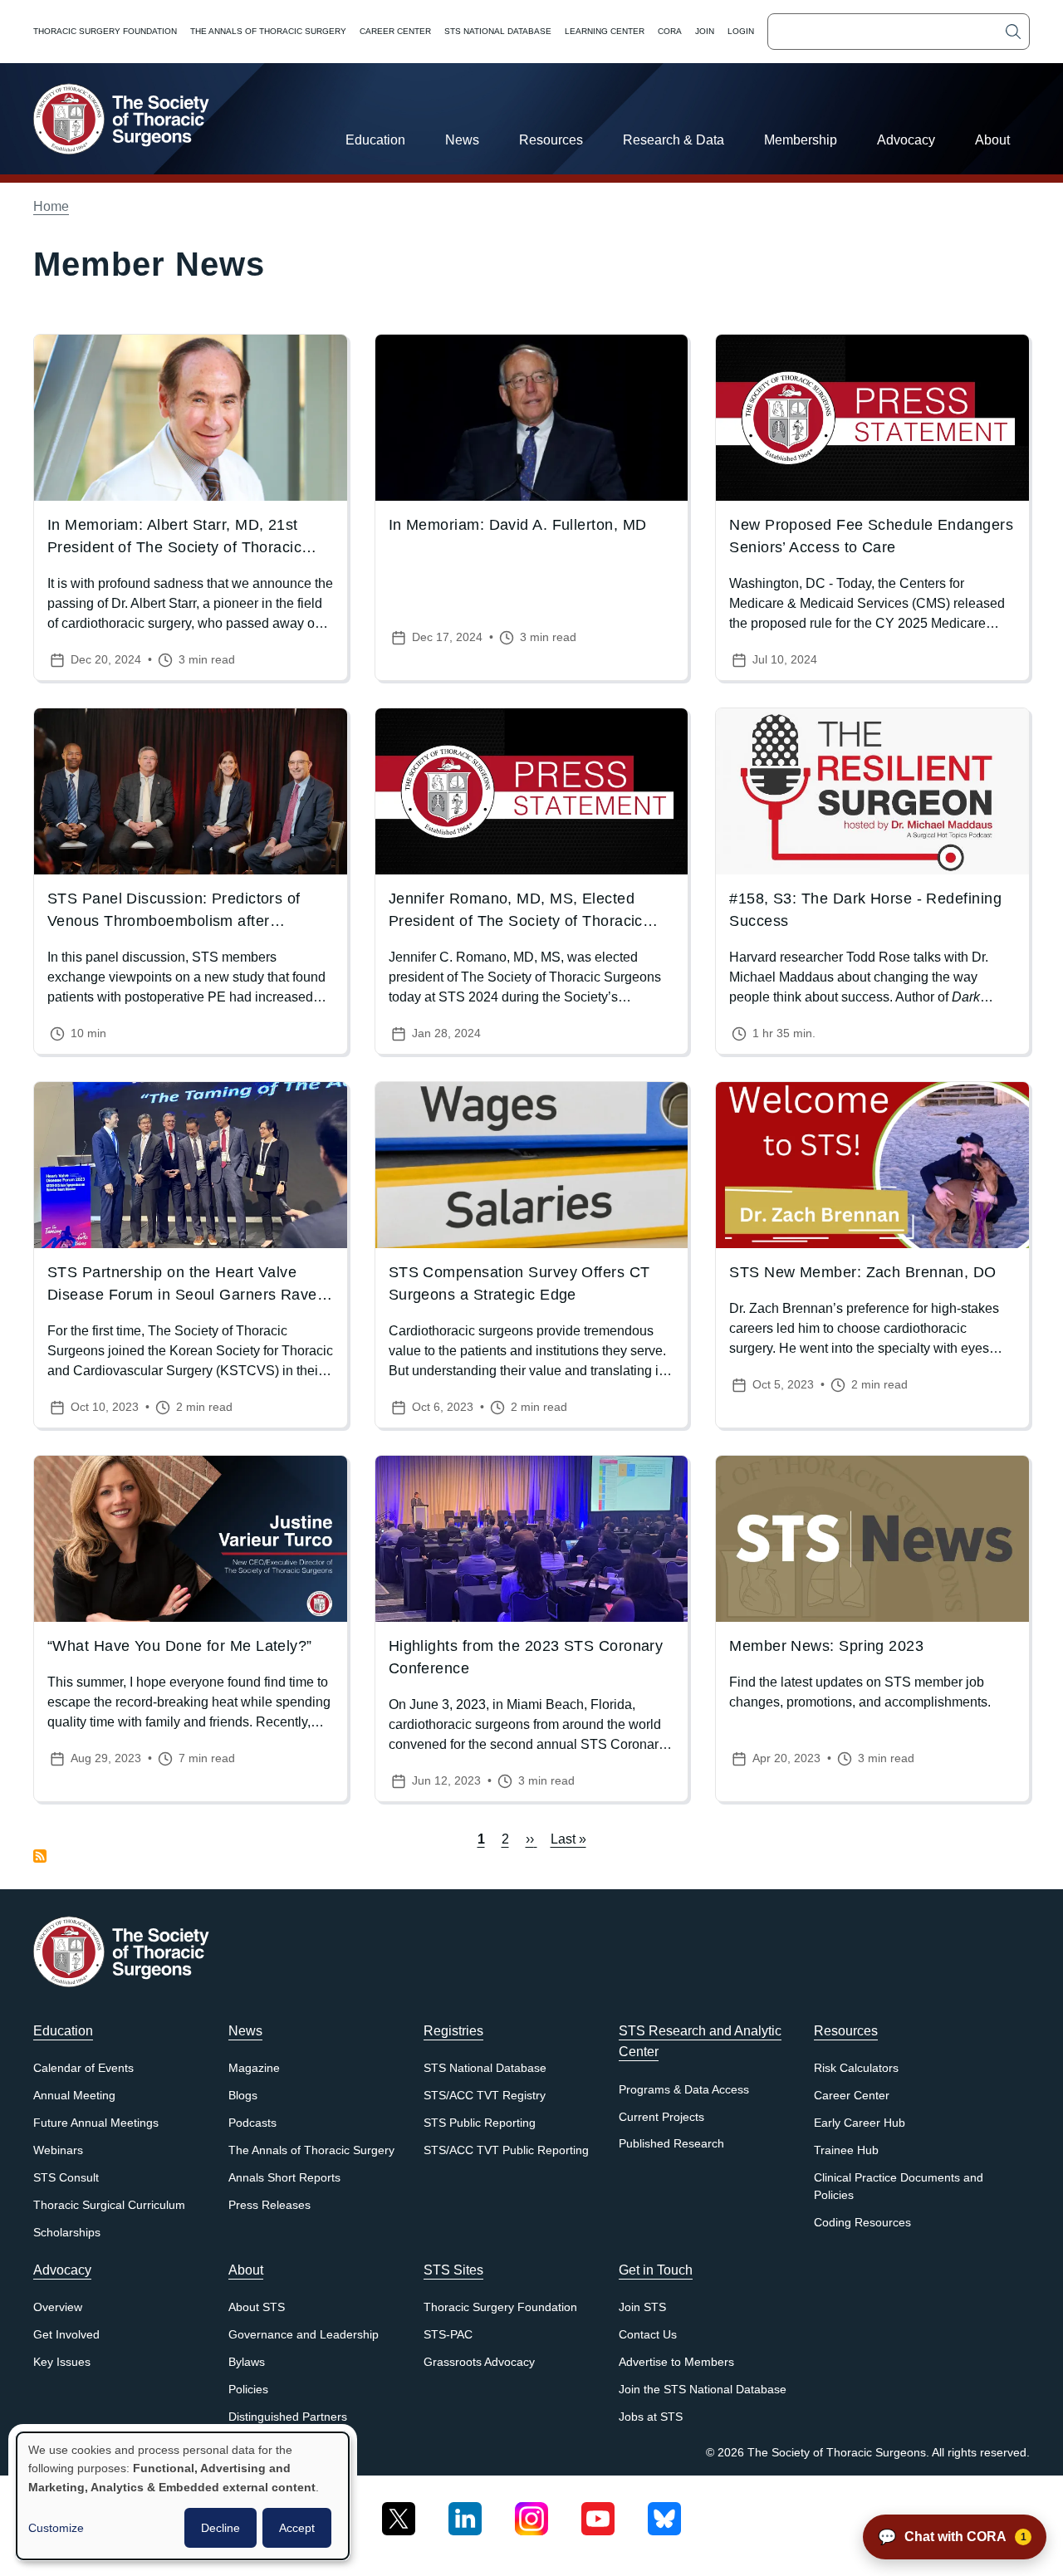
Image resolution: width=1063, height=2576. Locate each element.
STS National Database (498, 31)
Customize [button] (56, 2528)
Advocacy (906, 140)
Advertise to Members (676, 2362)
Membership (801, 140)
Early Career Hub (860, 2123)
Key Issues (62, 2362)
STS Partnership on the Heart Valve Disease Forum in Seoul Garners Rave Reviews (182, 1295)
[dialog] (183, 2496)
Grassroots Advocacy (479, 2362)
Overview (58, 2307)
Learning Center (605, 31)
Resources (551, 140)
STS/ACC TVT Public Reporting (506, 2150)
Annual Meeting (74, 2096)
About (992, 140)
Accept (297, 2528)
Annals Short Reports (284, 2178)
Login (741, 31)
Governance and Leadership (304, 2335)
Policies (248, 2390)
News (462, 140)
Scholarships (67, 2233)
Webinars (58, 2150)
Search (1013, 32)
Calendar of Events (83, 2068)
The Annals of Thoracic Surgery (268, 31)
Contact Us (648, 2335)
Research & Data (674, 140)
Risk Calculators (856, 2068)
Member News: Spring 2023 (826, 1646)
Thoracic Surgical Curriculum (109, 2205)
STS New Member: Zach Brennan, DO (862, 1272)
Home (51, 206)
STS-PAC (448, 2335)
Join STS (642, 2307)
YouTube (598, 2512)
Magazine (254, 2068)
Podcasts (252, 2123)
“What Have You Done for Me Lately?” (180, 1646)
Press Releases (269, 2205)
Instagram (531, 2512)
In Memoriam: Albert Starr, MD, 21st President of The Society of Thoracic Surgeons (174, 547)
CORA (670, 31)
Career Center (395, 31)
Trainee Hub (846, 2150)
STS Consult (66, 2178)
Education (375, 140)
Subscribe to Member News (40, 1856)
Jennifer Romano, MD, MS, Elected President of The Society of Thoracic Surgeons (516, 921)
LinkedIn (465, 2512)
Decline (220, 2528)
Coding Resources (862, 2223)
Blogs (243, 2096)
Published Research (671, 2144)
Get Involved (66, 2335)
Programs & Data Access (684, 2090)
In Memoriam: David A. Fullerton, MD (518, 525)
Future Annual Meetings (96, 2123)
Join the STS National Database (703, 2390)
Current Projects (661, 2117)
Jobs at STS (651, 2417)
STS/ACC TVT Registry (485, 2096)
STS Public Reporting (480, 2123)
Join (705, 31)
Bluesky (664, 2512)
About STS (257, 2307)
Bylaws (247, 2362)
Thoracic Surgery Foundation (105, 31)
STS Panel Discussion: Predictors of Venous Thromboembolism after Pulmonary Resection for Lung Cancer (181, 921)
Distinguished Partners (288, 2417)
